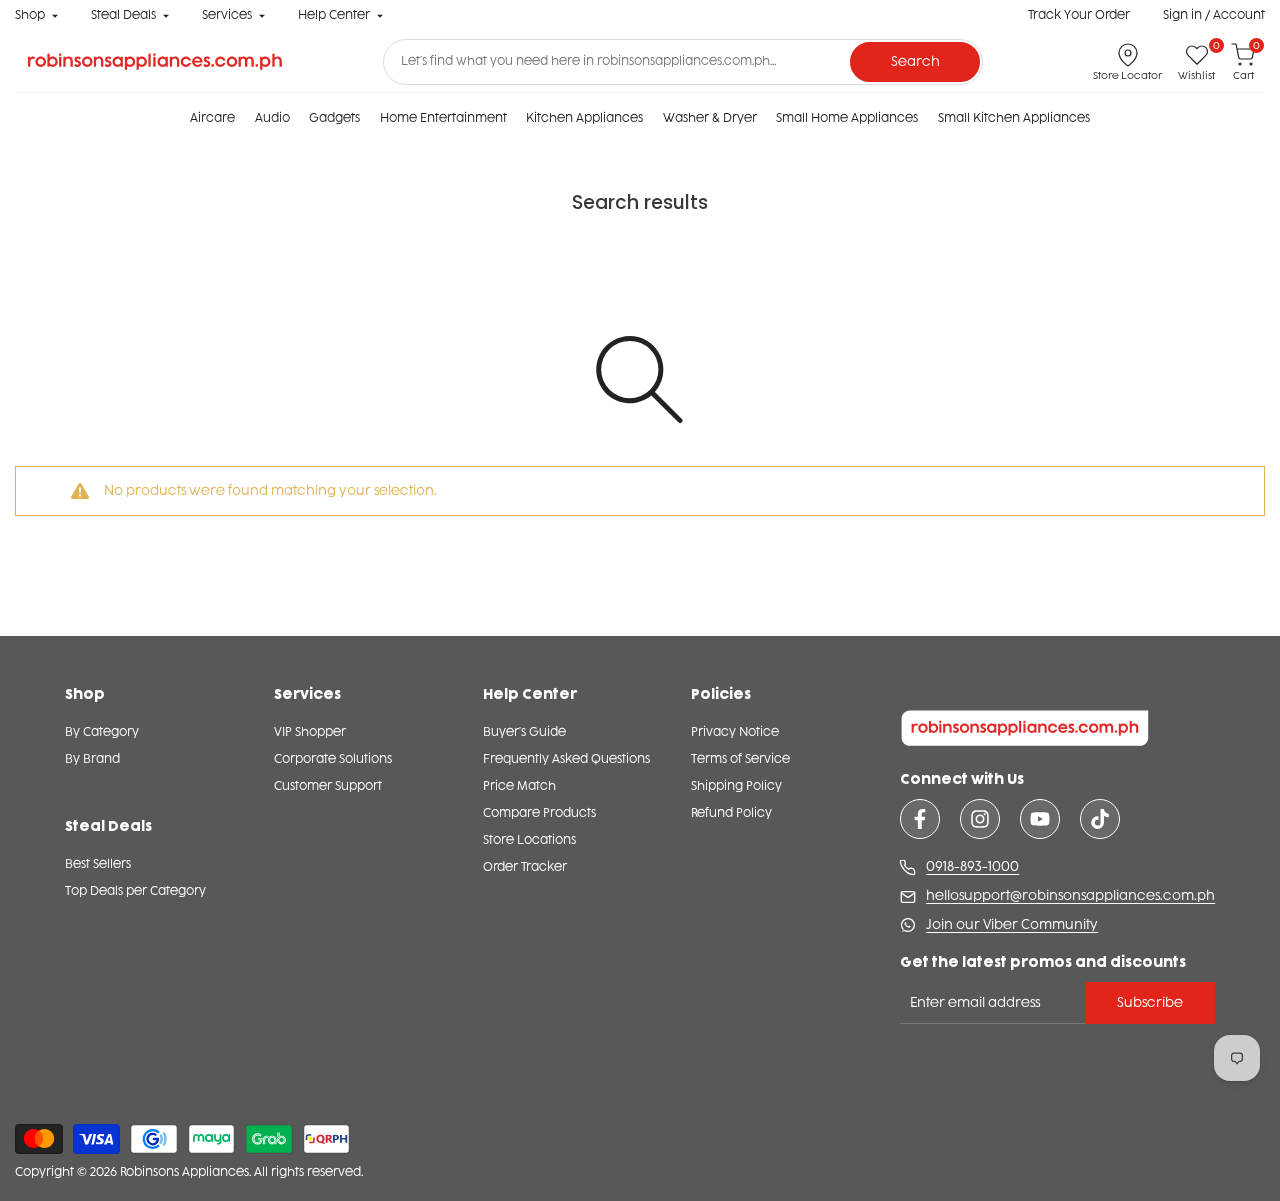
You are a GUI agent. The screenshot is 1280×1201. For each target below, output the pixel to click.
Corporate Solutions (333, 759)
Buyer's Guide (524, 732)
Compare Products (539, 813)
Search (915, 61)
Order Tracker (525, 867)
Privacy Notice (735, 732)
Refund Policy (731, 813)
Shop (30, 15)
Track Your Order (1079, 15)
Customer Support (328, 786)
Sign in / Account (1214, 15)
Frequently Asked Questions (566, 759)
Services (227, 15)
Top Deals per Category (135, 891)
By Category (102, 732)
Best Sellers (98, 864)
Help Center (334, 15)
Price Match (519, 786)
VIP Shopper (310, 732)
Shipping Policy (736, 786)
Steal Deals (123, 15)
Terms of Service (740, 759)
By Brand (92, 759)
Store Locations (529, 840)
